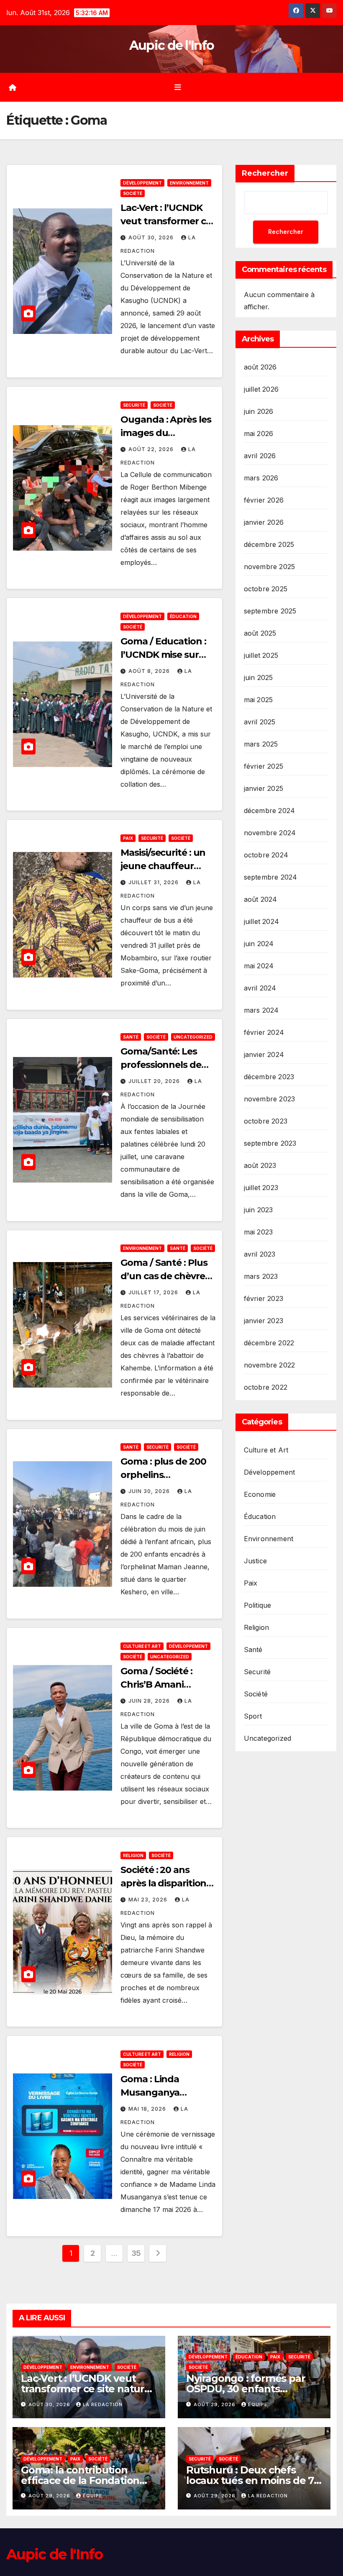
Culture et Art (142, 1646)
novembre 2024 (270, 833)
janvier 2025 (264, 788)
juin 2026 (259, 411)
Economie (260, 1494)
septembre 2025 (270, 611)
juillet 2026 (261, 389)
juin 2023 (259, 1210)
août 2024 (261, 899)
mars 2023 (261, 1276)
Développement (142, 183)
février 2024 (264, 1032)
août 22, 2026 (152, 449)
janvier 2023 (264, 1321)
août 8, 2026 (150, 671)
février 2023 (264, 1298)
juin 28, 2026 (150, 1701)
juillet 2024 (261, 921)
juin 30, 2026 (150, 1491)
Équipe (258, 2404)
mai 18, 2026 (148, 2109)
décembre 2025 (269, 544)
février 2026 (264, 500)
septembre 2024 (271, 877)
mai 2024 (259, 966)
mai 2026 (259, 434)
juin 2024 (259, 944)
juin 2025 (259, 677)
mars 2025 (261, 744)
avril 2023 (260, 1254)
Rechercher (265, 173)
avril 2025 (260, 722)
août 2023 (260, 1165)
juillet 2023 (261, 1188)
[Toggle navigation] (178, 87)
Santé (131, 1037)
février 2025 (264, 766)
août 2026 (260, 367)
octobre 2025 (266, 589)
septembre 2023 (270, 1143)
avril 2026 (260, 456)
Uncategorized (193, 1037)
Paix (128, 838)
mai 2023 (259, 1232)
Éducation (183, 616)
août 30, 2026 (152, 237)
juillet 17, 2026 (154, 1292)
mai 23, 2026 (149, 1900)
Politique (258, 1605)
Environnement (189, 183)
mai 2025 (259, 700)
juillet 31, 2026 (154, 882)
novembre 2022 (270, 1365)
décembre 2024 (270, 811)
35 (136, 2253)
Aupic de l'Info (172, 45)
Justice (255, 1561)
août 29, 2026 (215, 2404)
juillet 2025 (261, 655)
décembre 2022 (269, 1343)
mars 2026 (261, 478)
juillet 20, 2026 (155, 1081)
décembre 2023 (269, 1077)
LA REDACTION (103, 2404)
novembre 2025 (270, 567)
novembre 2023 (270, 1099)
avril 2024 (260, 988)
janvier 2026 (264, 522)
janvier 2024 (264, 1055)
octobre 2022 (266, 1387)
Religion (133, 1855)
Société (133, 193)
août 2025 (260, 633)
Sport (253, 1716)
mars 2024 (261, 1010)
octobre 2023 (266, 1121)
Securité (134, 405)
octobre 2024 (266, 855)
